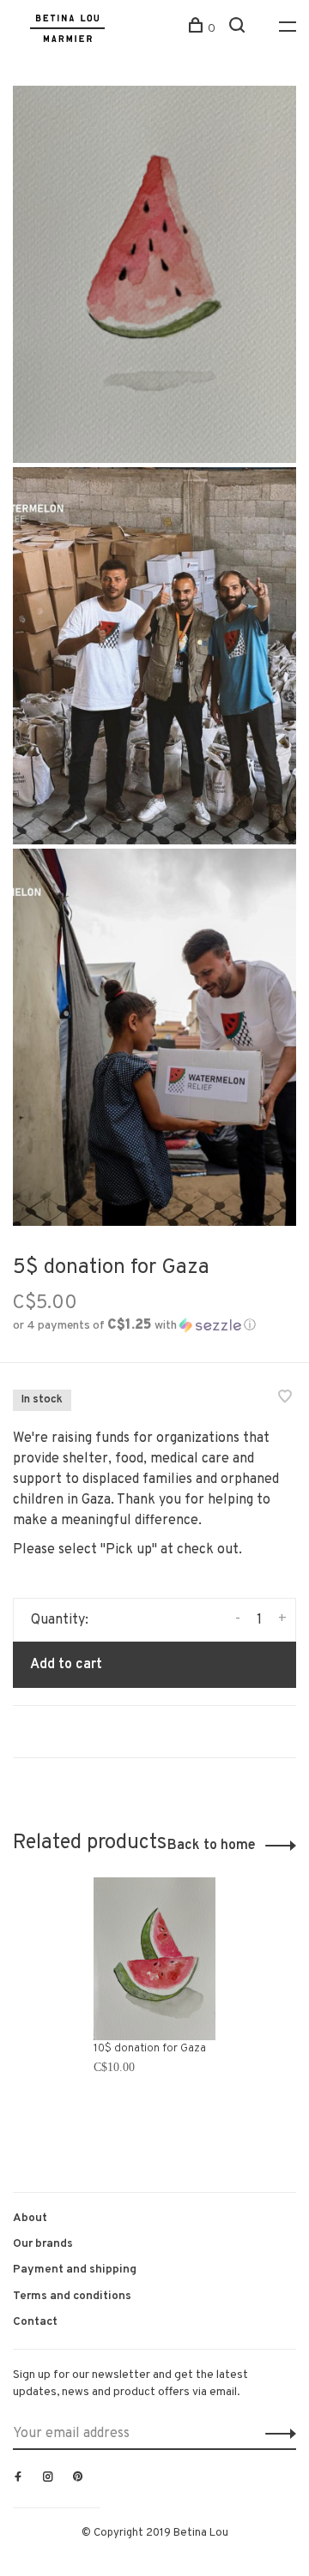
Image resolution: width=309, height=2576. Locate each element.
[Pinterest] (78, 2478)
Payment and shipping (75, 2270)
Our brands (43, 2244)
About (30, 2218)
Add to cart (66, 1665)
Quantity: (60, 1620)
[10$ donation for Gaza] (154, 1958)
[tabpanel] (154, 2017)
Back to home (212, 1846)
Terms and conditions (72, 2296)
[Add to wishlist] (285, 1399)
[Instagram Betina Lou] (48, 2478)
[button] (134, 1326)
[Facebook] (18, 2478)
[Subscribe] (276, 2434)
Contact (35, 2322)
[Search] (239, 29)
